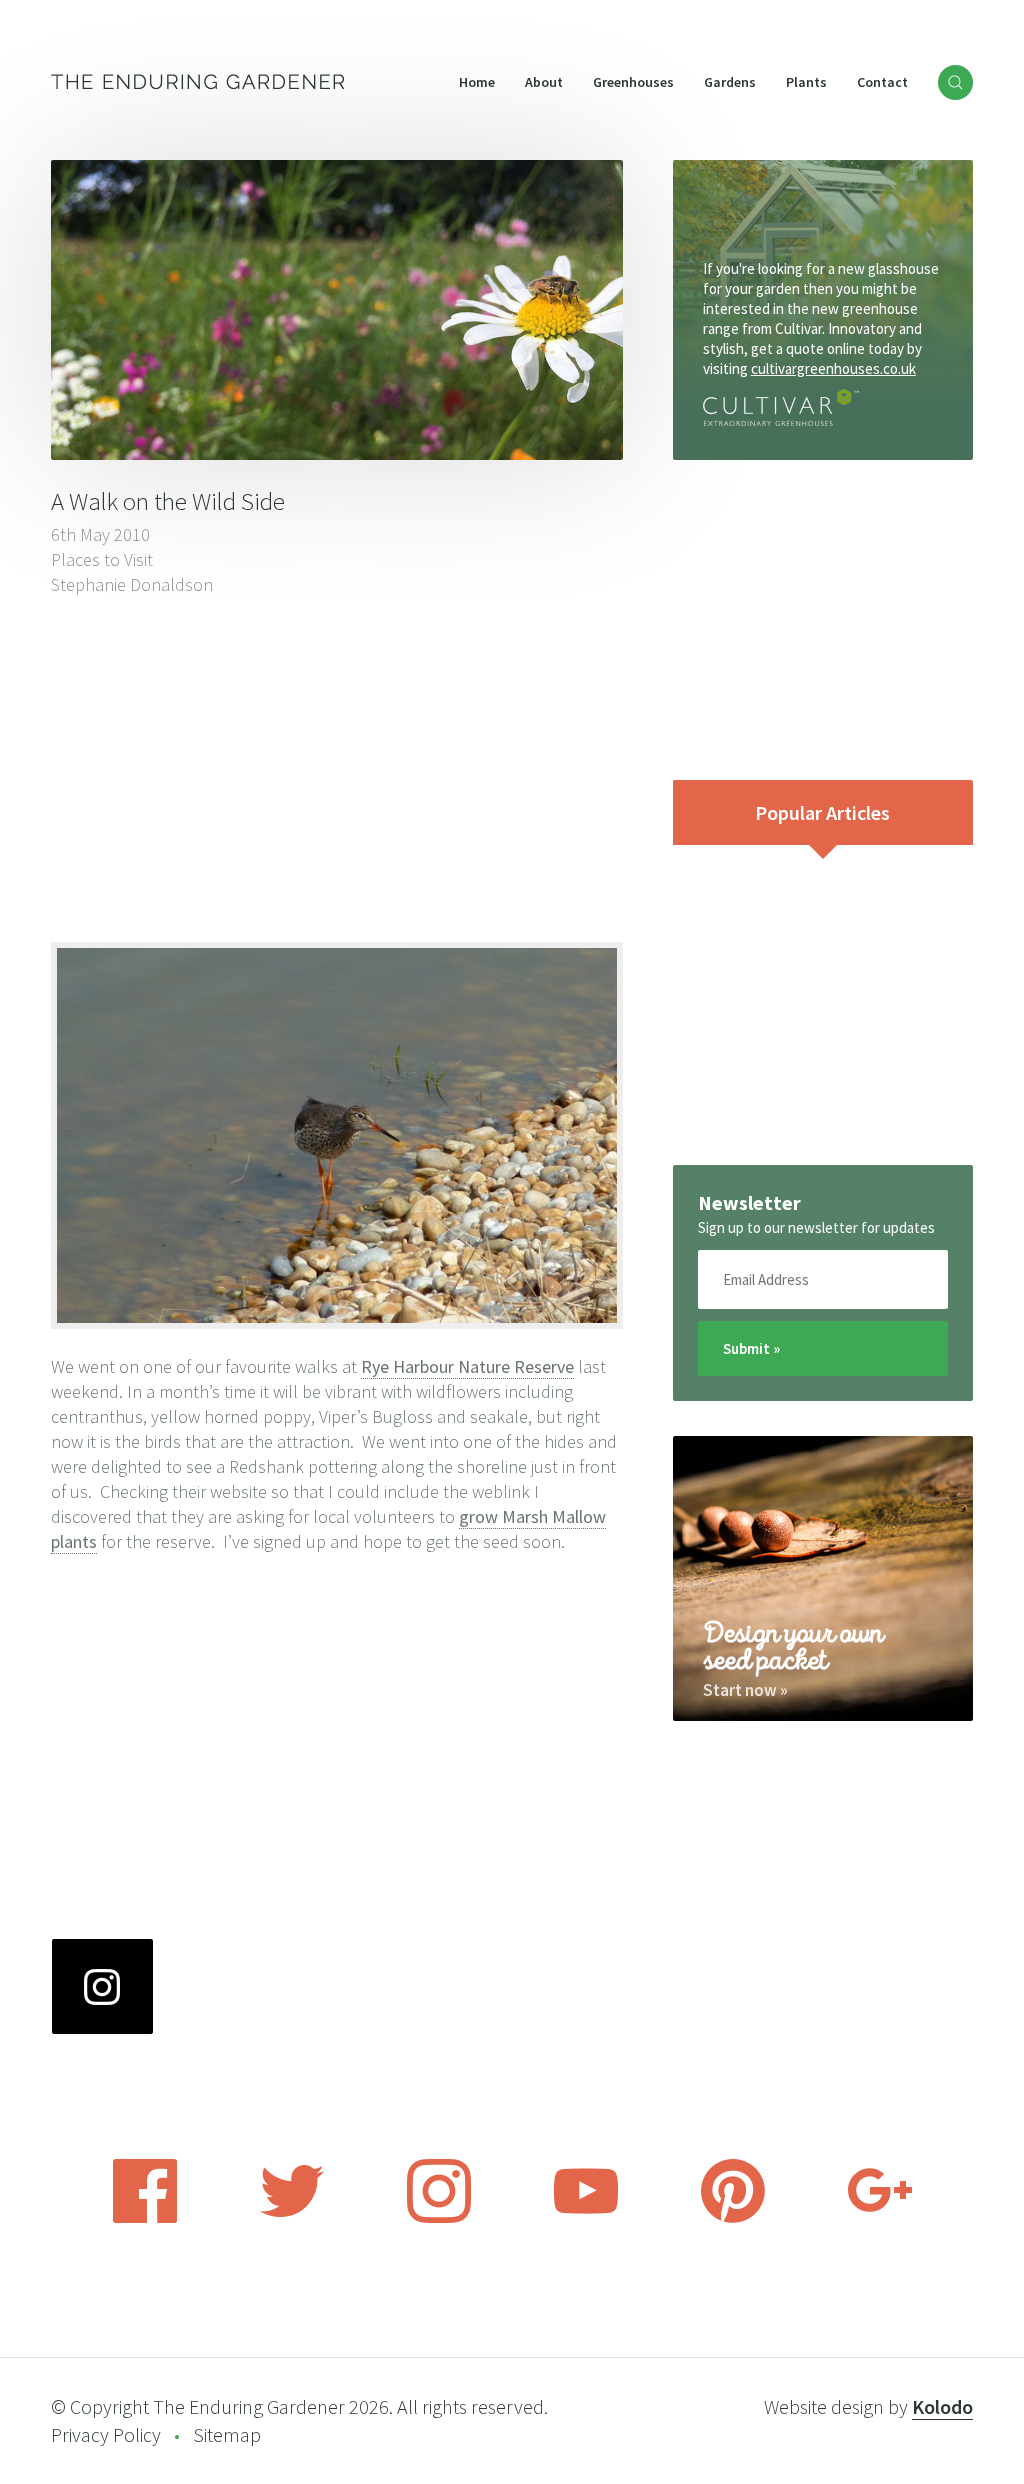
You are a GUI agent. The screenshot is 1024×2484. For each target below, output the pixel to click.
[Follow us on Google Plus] (880, 2217)
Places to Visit (102, 559)
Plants (806, 82)
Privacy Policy (106, 2434)
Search (955, 82)
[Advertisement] (337, 767)
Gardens (730, 82)
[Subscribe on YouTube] (586, 2217)
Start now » (745, 1690)
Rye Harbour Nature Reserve (467, 1366)
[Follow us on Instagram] (439, 2217)
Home (477, 82)
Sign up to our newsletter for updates (816, 1227)
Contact (882, 82)
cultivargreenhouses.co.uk (833, 368)
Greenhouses (633, 82)
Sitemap (227, 2434)
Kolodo (942, 2406)
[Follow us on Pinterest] (733, 2217)
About (544, 82)
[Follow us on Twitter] (292, 2217)
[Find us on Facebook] (145, 2217)
